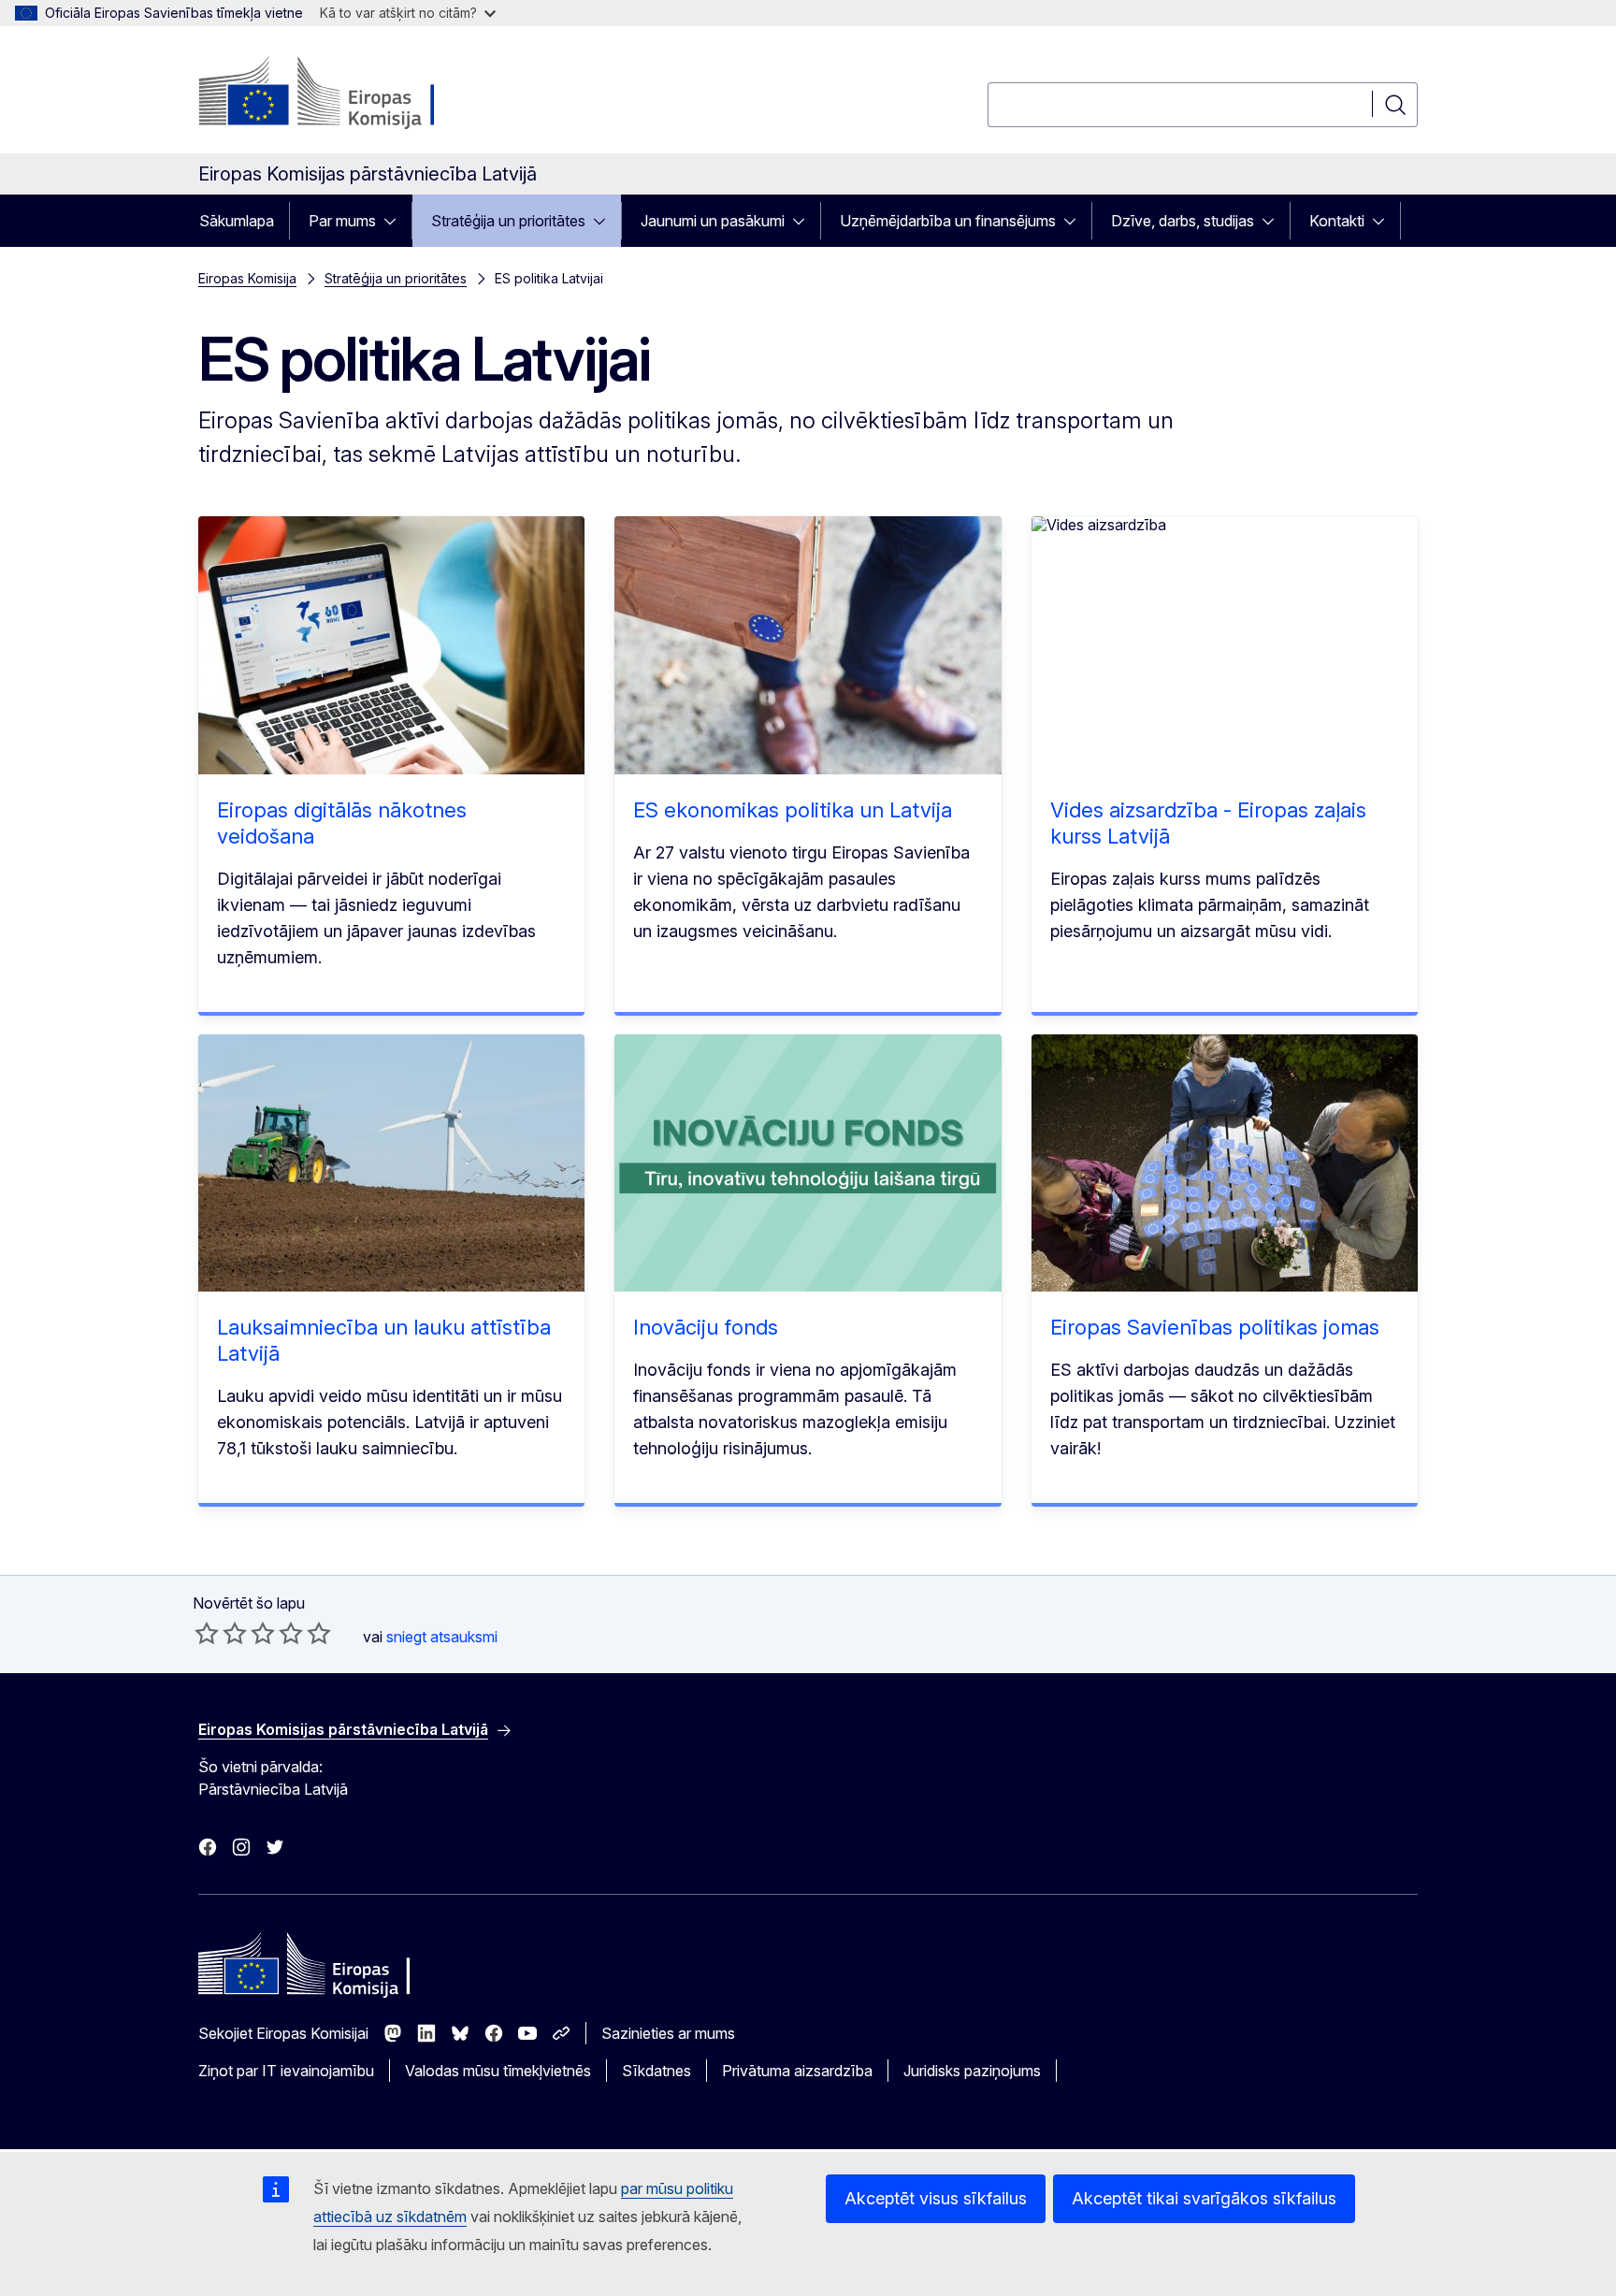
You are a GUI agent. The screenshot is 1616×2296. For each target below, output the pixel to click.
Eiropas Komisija (247, 278)
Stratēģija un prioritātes (508, 221)
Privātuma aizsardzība (797, 2071)
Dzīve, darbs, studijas (1183, 221)
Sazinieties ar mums (668, 2033)
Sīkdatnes (656, 2071)
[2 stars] (221, 1633)
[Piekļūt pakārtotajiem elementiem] (396, 221)
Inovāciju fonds (706, 1327)
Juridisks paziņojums (972, 2071)
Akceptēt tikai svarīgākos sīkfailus (1204, 2198)
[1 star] (207, 1633)
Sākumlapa (237, 221)
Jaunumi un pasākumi (713, 221)
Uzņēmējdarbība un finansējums (948, 221)
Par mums (342, 221)
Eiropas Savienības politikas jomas (1215, 1327)
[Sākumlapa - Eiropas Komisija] (349, 94)
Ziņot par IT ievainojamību (286, 2071)
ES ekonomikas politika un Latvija (793, 810)
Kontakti (1337, 221)
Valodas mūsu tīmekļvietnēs (498, 2071)
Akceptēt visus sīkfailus (936, 2198)
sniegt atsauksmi (442, 1637)
